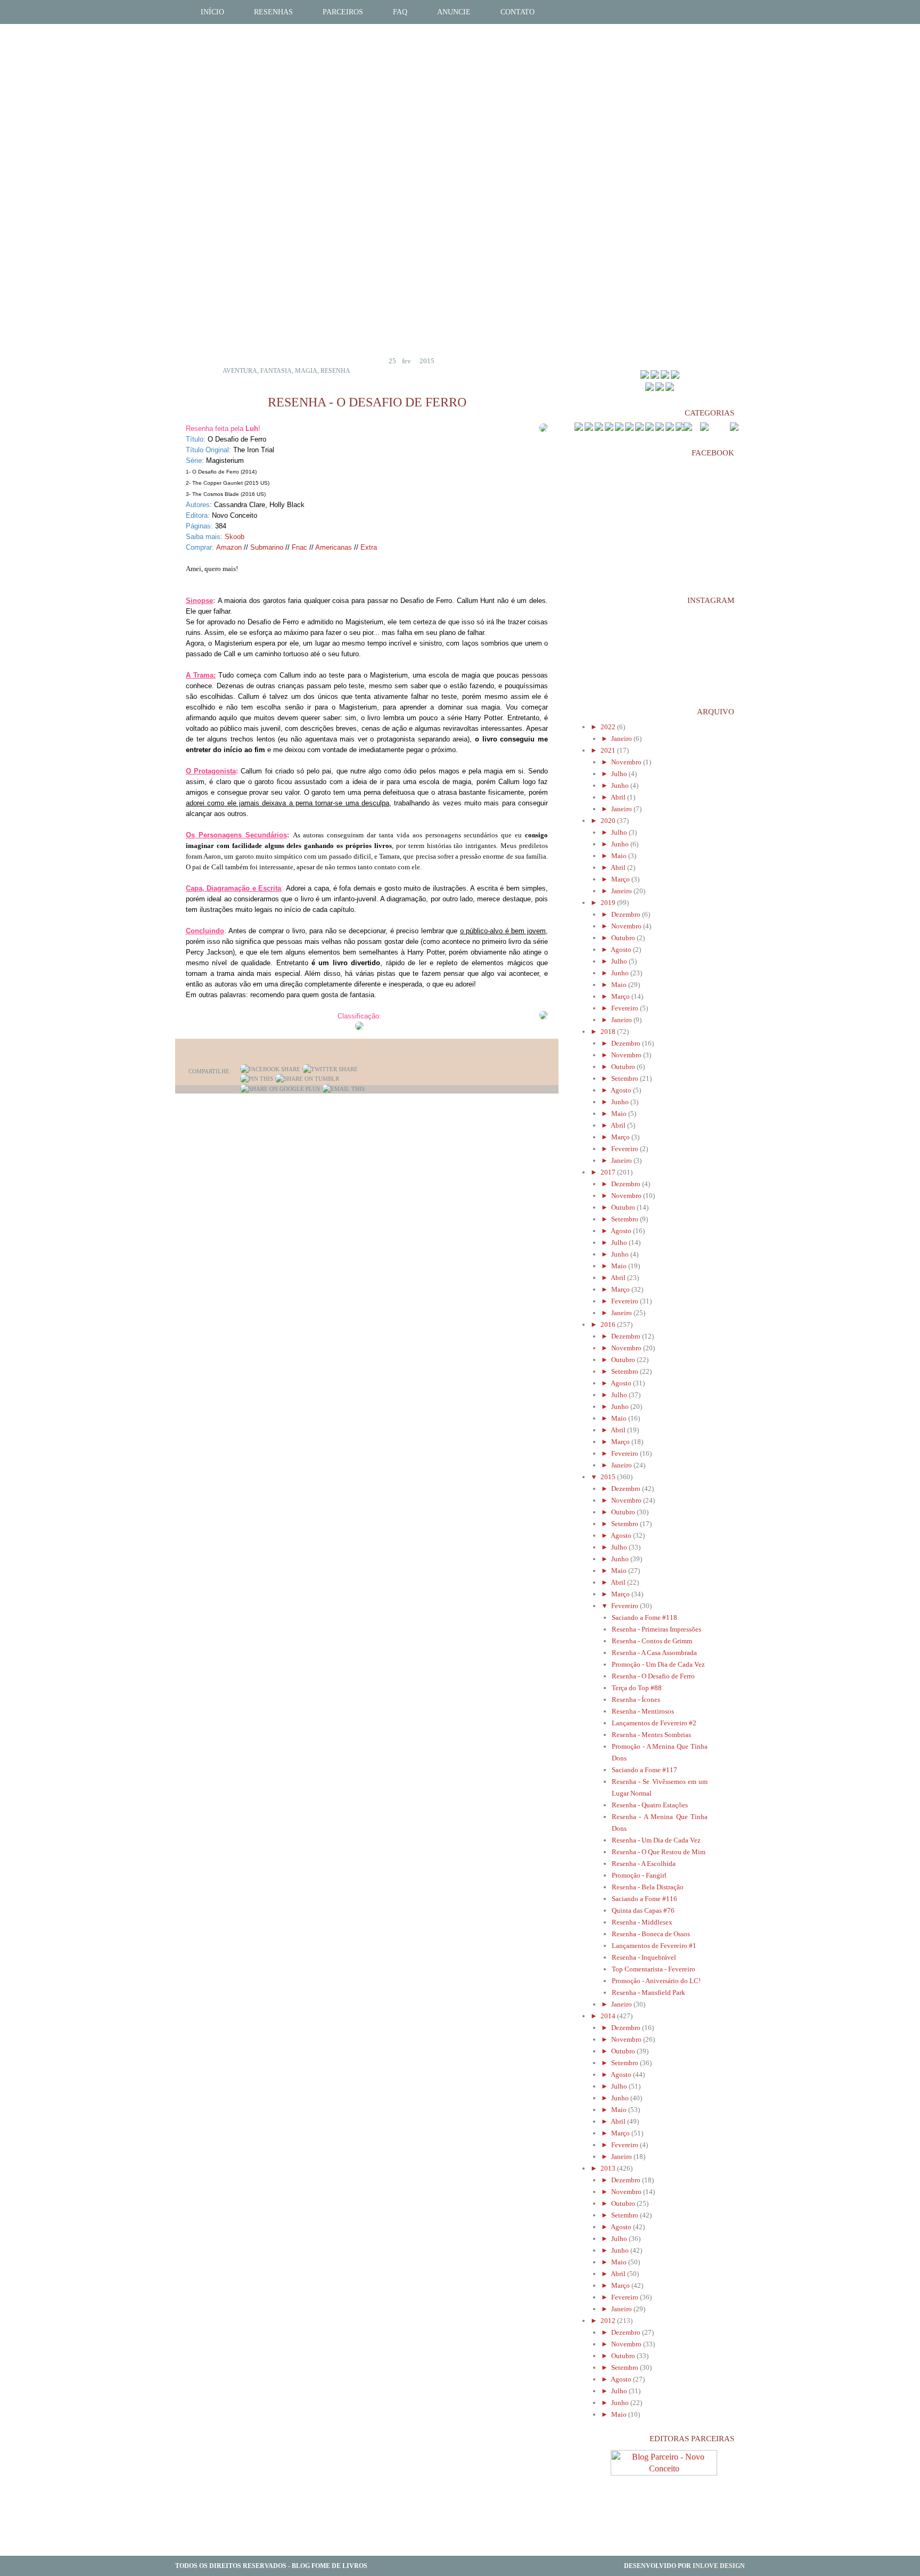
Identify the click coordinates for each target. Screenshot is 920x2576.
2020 (609, 821)
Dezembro (627, 914)
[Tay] (655, 376)
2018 (609, 1032)
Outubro (624, 938)
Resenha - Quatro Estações (650, 1805)
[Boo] (665, 376)
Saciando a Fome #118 (644, 1617)
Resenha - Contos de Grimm (652, 1641)
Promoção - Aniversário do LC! (656, 1981)
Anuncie (454, 12)
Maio (620, 856)
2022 (609, 727)
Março (621, 879)
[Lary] (675, 376)
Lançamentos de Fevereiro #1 (654, 1946)
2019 (609, 903)
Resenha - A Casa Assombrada (654, 1653)
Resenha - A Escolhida (644, 1864)
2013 (609, 2168)
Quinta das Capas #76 (643, 1910)
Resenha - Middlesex (642, 1922)
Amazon (229, 547)
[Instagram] (670, 389)
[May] (645, 376)
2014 (609, 2016)
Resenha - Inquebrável (644, 1957)
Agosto (622, 949)
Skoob (235, 537)
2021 (609, 750)
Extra (369, 547)
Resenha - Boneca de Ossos (651, 1934)
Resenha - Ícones (636, 1699)
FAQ (400, 12)
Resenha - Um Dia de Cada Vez (656, 1840)
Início (212, 12)
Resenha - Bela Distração (648, 1887)
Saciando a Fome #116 (644, 1899)
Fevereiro (626, 1008)
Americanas (334, 547)
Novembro (627, 762)
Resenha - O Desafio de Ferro (653, 1676)
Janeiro (622, 739)
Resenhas (273, 12)
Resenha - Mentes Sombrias (651, 1735)
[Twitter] (330, 1069)
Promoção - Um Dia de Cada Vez (658, 1664)
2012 (609, 2321)
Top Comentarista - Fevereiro (654, 1969)
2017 (609, 1172)
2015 (609, 1477)
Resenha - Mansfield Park (648, 1992)
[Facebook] (270, 1069)
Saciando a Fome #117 (644, 1770)
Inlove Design (719, 2566)
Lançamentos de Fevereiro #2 (654, 1723)
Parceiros (343, 12)
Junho (621, 785)
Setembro (626, 1078)
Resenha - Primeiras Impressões (656, 1629)
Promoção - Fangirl (639, 1875)
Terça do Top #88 (637, 1688)
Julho (620, 774)
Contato (517, 12)
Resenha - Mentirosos (643, 1711)
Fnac (299, 547)
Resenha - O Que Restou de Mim (659, 1852)
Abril (619, 797)
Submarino (267, 547)
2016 (609, 1324)
